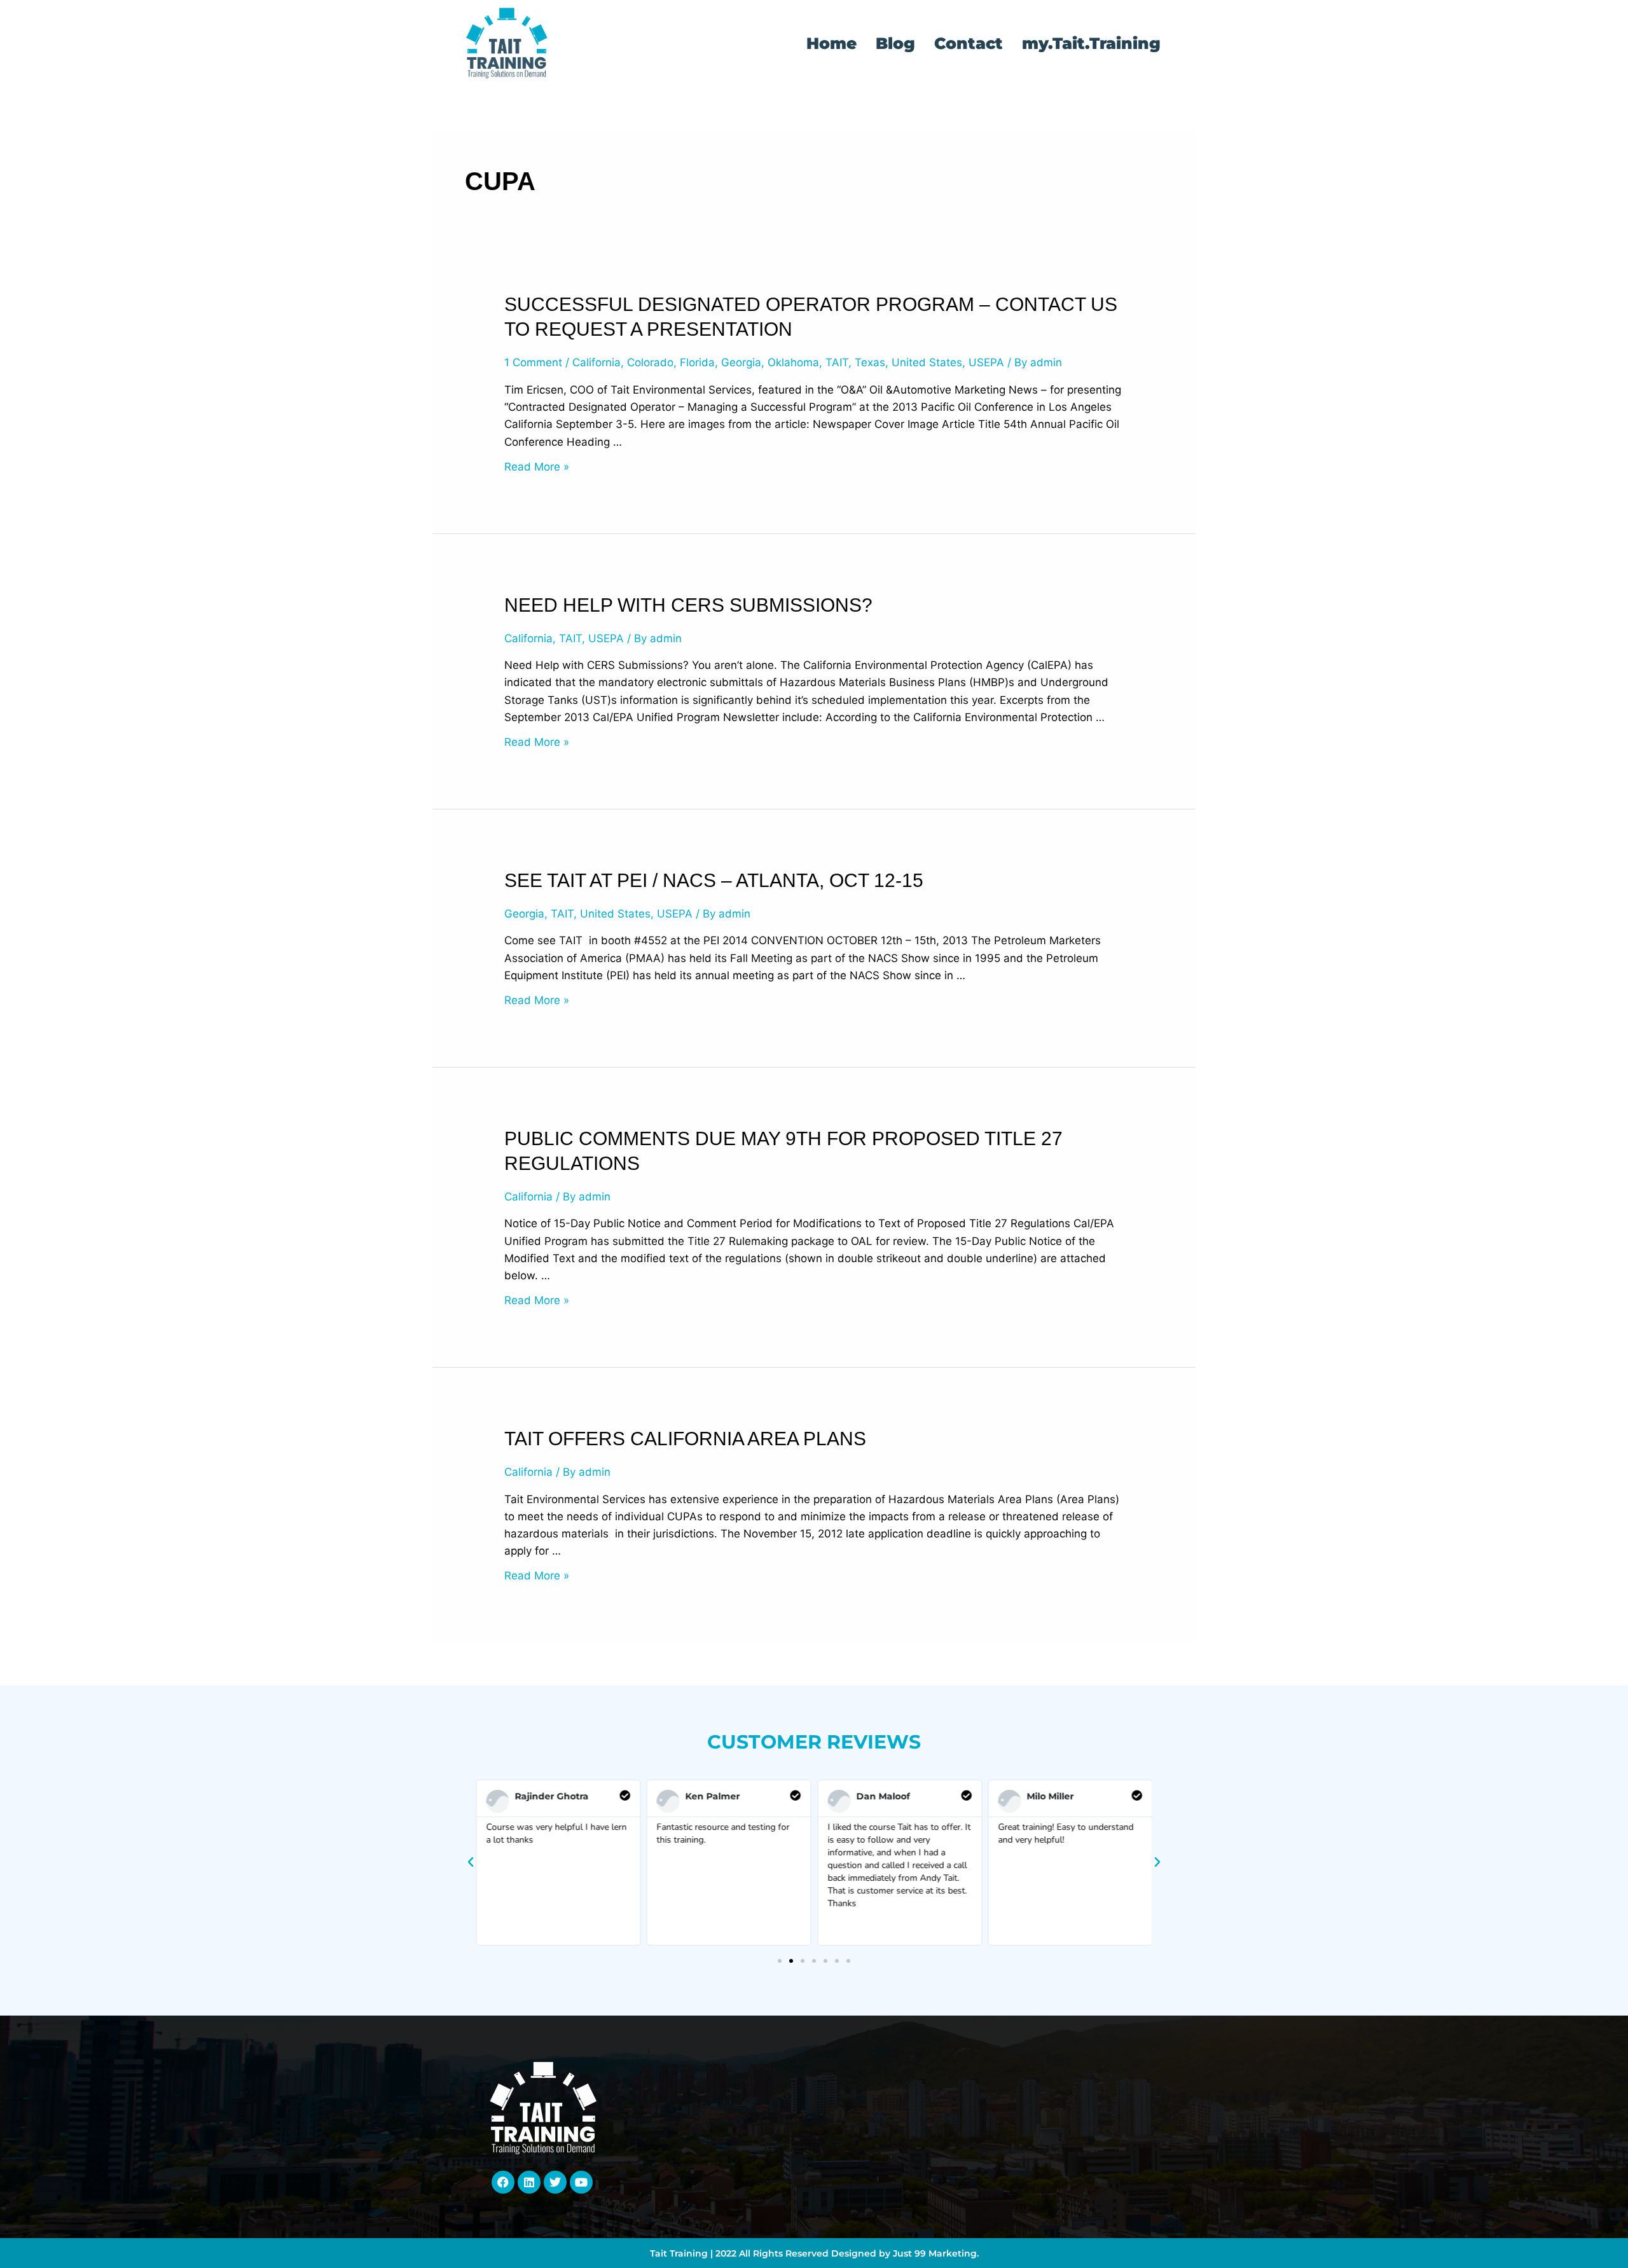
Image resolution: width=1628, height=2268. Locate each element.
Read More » (537, 467)
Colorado (650, 362)
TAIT (837, 362)
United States (927, 362)
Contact (969, 43)
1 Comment (533, 362)
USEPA (986, 362)
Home (831, 43)
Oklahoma (793, 362)
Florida (697, 362)
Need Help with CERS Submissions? (688, 605)
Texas (870, 362)
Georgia (741, 362)
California (597, 362)
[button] (471, 1862)
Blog (895, 43)
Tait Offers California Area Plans (685, 1439)
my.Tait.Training (1091, 43)
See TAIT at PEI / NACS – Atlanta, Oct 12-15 (714, 880)
